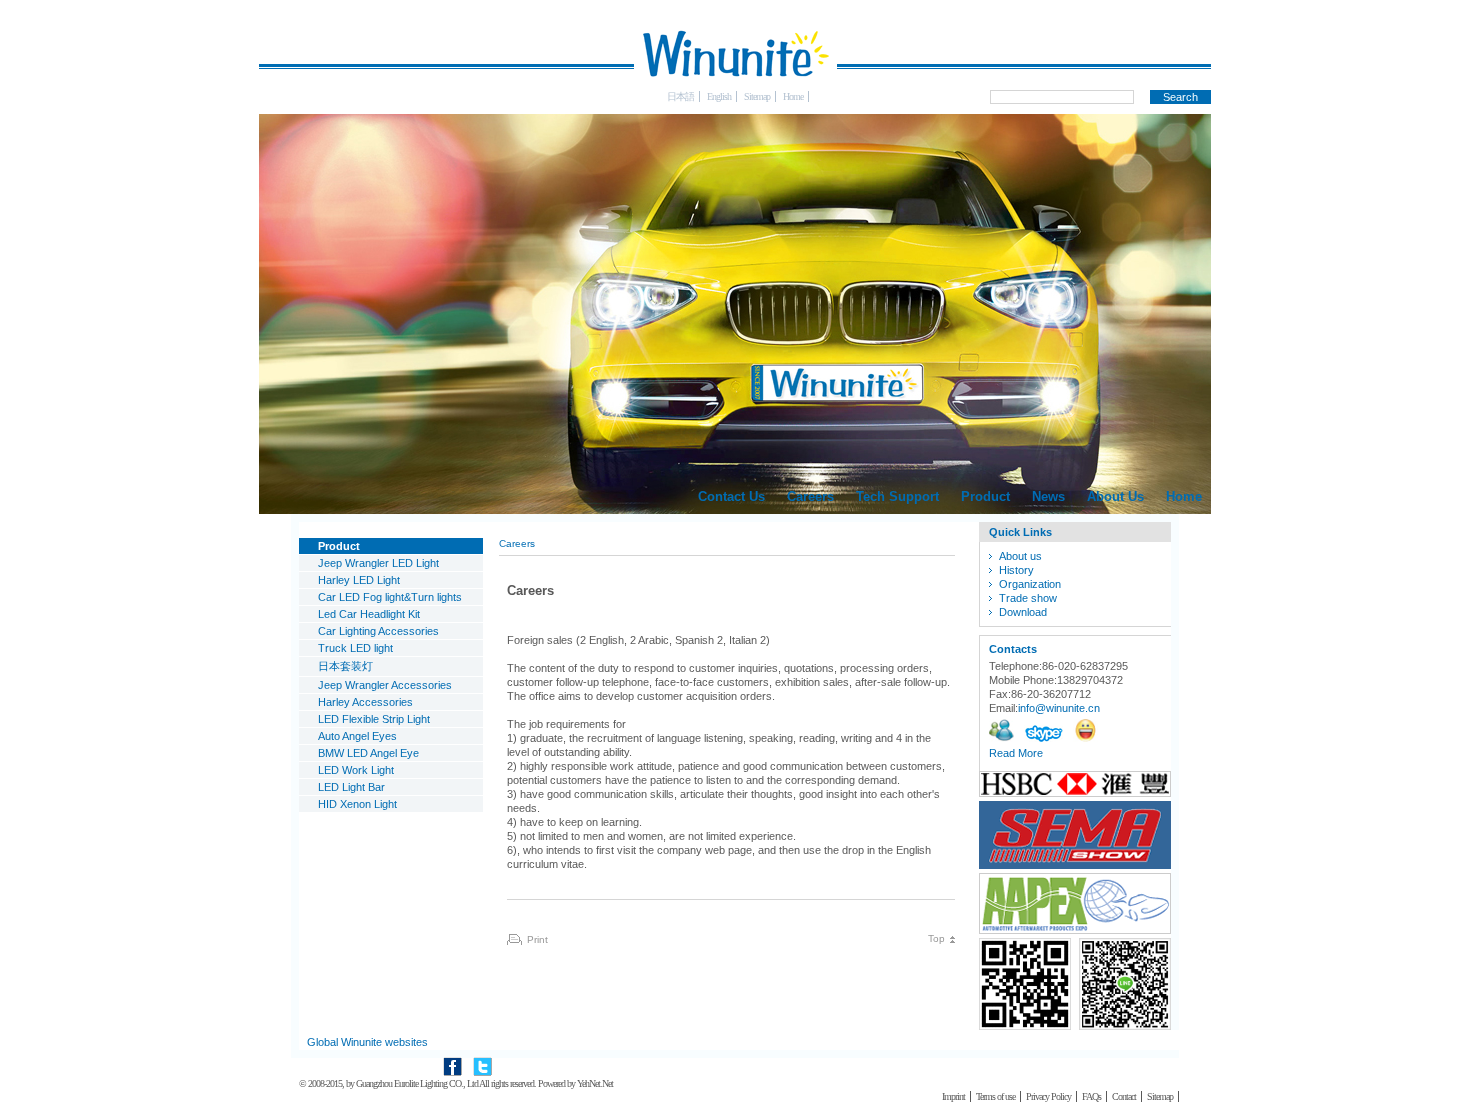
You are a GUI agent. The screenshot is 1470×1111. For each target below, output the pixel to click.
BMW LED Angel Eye (368, 753)
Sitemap (757, 96)
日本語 (680, 96)
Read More (1016, 753)
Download (1023, 612)
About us (1020, 556)
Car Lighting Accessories (378, 631)
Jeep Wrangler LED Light (378, 563)
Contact (1124, 1096)
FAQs (1091, 1096)
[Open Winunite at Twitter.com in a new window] (483, 1058)
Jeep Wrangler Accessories (385, 685)
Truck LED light (355, 648)
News (1048, 496)
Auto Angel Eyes (357, 736)
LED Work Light (356, 770)
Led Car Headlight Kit (369, 614)
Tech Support (897, 496)
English (719, 96)
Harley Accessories (365, 702)
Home (793, 96)
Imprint (953, 1096)
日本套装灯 (345, 666)
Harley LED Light (359, 580)
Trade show (1028, 598)
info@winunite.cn (1059, 708)
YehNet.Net (595, 1083)
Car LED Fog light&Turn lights (390, 597)
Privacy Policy (1048, 1096)
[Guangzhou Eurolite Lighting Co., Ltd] (735, 86)
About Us (1115, 496)
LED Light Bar (351, 787)
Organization (1030, 584)
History (1016, 570)
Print (537, 939)
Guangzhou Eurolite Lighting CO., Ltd (417, 1083)
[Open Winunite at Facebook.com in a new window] (453, 1058)
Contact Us (731, 496)
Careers (810, 496)
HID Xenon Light (357, 804)
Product (985, 496)
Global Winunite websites (367, 1042)
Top (936, 938)
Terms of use (995, 1096)
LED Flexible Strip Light (374, 719)
